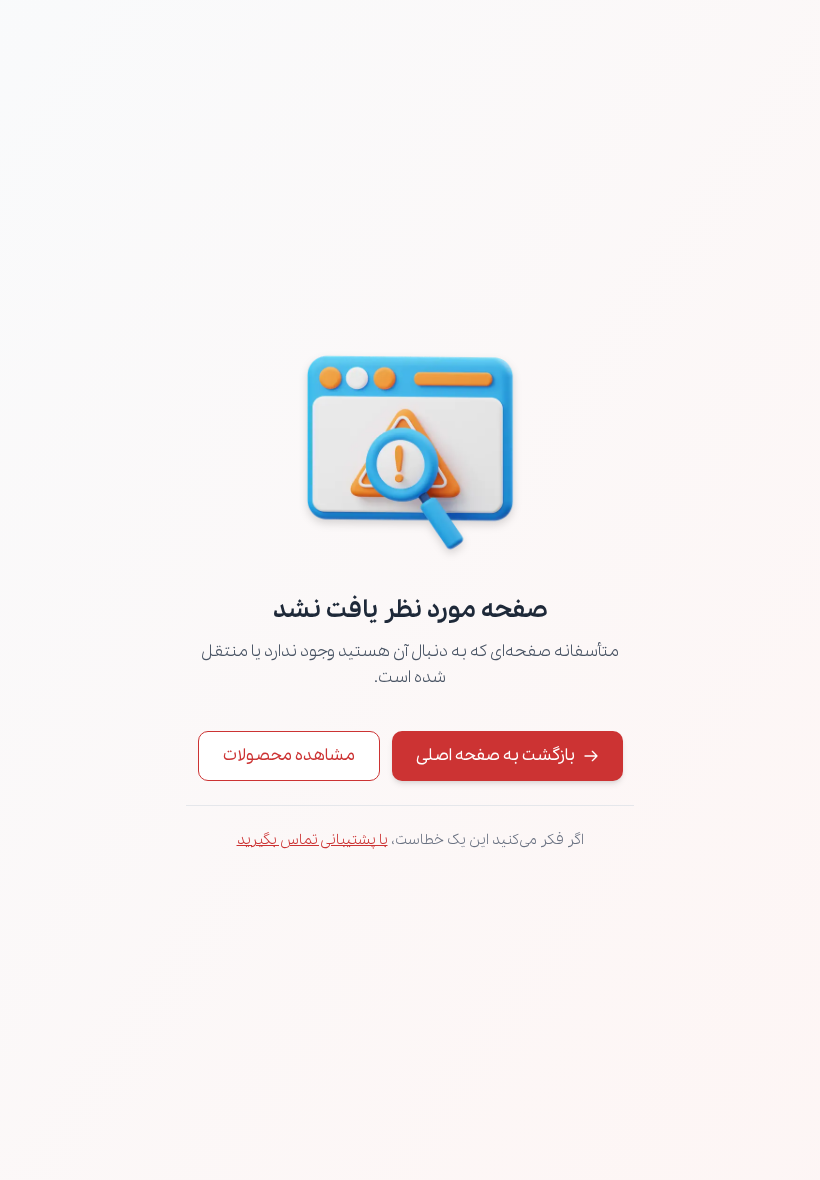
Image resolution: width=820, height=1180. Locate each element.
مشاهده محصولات (289, 755)
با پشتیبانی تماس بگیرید (312, 840)
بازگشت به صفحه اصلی (495, 755)
